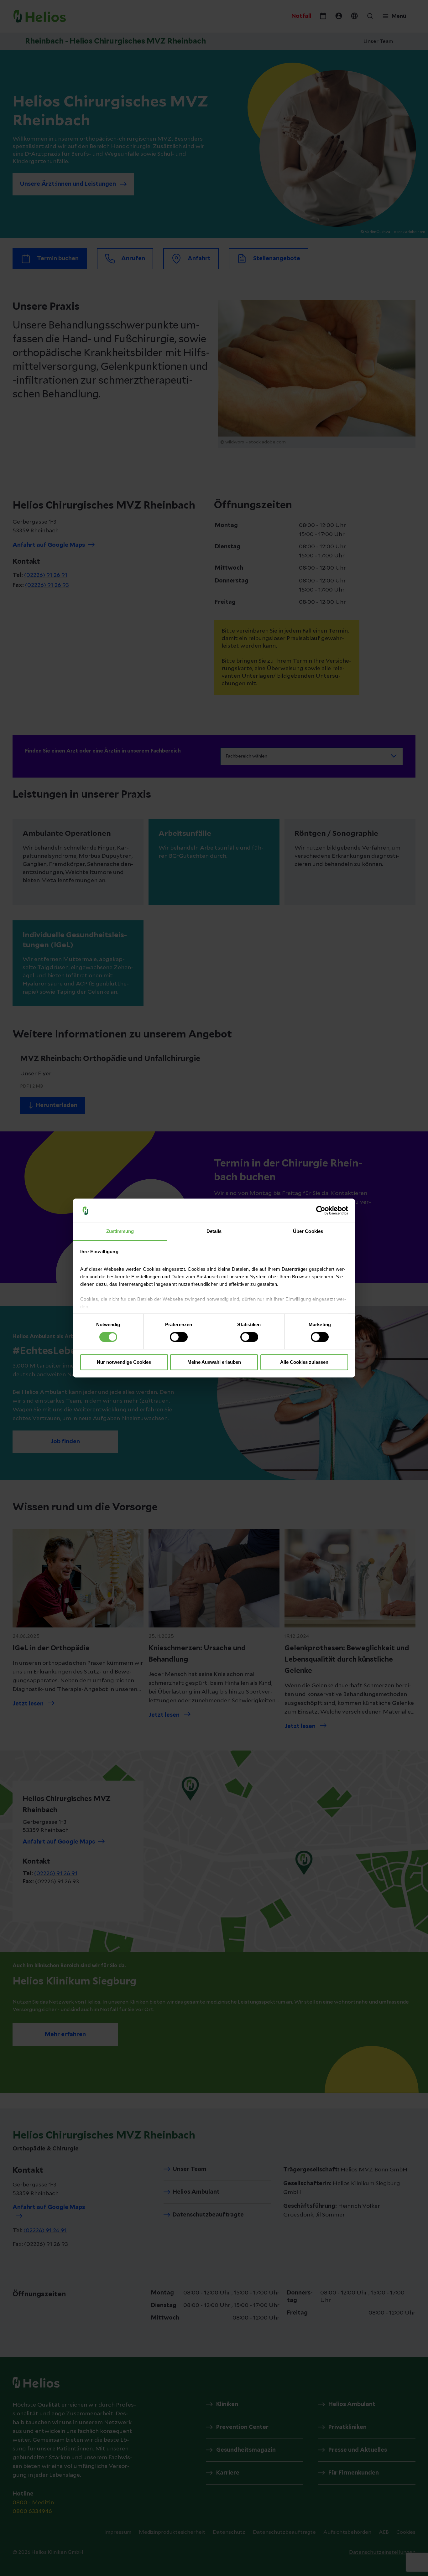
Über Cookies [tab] (308, 1231)
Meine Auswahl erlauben (214, 1362)
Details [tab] (214, 1231)
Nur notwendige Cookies (124, 1362)
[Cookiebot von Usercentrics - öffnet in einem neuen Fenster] (321, 1211)
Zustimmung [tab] (120, 1231)
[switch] (179, 1337)
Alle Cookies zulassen (304, 1362)
